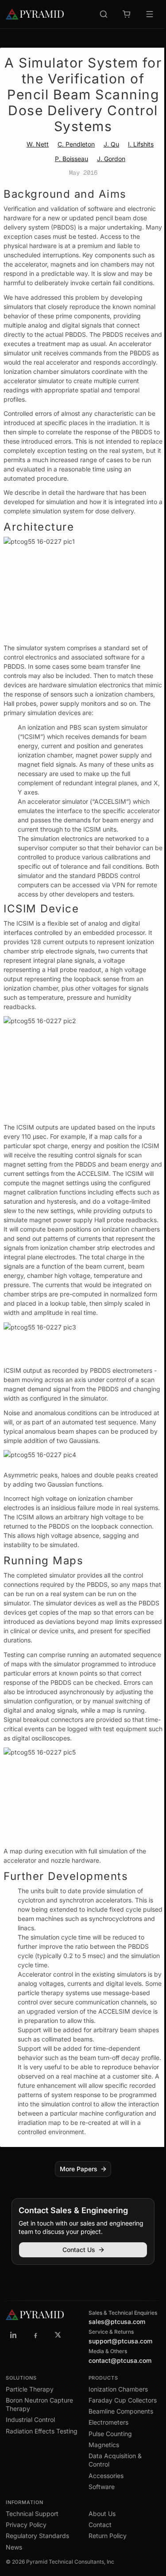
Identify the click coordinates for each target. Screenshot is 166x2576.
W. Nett (38, 144)
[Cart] (127, 14)
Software (102, 2487)
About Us (102, 2514)
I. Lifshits (141, 144)
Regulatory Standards (37, 2536)
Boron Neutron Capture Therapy (39, 2404)
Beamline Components (121, 2411)
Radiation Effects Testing (42, 2431)
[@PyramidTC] (58, 2335)
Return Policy (108, 2536)
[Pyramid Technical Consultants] (14, 2335)
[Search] (104, 14)
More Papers (79, 2169)
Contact (100, 2525)
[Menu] (150, 14)
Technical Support (32, 2514)
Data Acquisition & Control (115, 2460)
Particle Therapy (30, 2389)
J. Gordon (111, 159)
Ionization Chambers (118, 2389)
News (14, 2547)
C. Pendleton (76, 144)
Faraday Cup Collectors (123, 2400)
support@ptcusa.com (120, 2341)
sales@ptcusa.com (117, 2322)
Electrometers (108, 2422)
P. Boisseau (71, 159)
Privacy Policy (26, 2525)
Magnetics (104, 2445)
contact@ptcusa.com (120, 2360)
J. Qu (111, 144)
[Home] (35, 14)
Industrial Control (30, 2420)
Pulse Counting (110, 2434)
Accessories (106, 2476)
